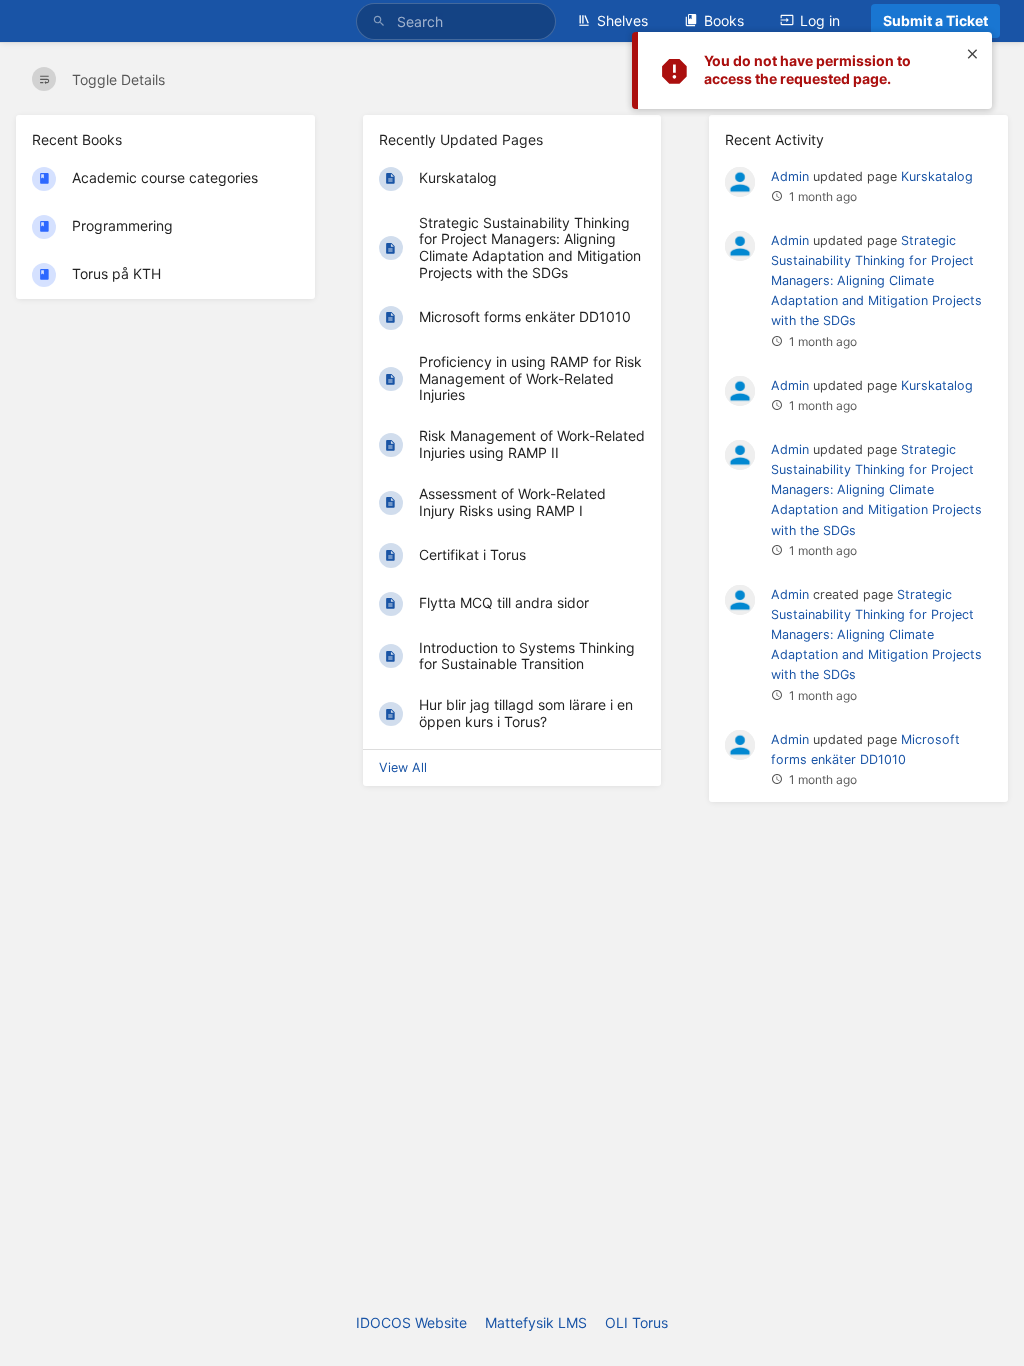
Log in (820, 20)
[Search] (382, 21)
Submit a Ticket (935, 20)
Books (724, 20)
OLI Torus (636, 1322)
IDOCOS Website (411, 1322)
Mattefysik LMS (536, 1322)
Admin (790, 176)
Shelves (622, 20)
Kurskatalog (937, 176)
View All (403, 767)
